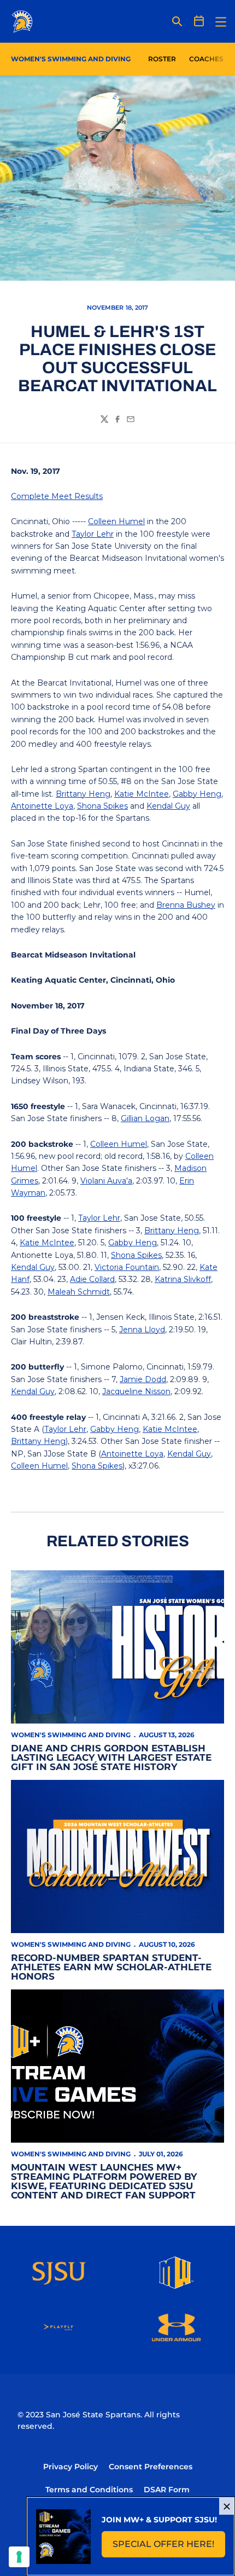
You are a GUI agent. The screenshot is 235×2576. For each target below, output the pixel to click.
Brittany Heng (83, 794)
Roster (162, 59)
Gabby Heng (197, 794)
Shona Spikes (102, 806)
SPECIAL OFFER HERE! (169, 2547)
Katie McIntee (142, 794)
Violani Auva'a (106, 1181)
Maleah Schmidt (79, 1292)
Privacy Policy (70, 2467)
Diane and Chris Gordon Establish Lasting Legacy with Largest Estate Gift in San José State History (111, 1757)
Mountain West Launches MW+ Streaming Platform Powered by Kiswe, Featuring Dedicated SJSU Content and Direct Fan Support (104, 2181)
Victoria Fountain (127, 1267)
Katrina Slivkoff (183, 1279)
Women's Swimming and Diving (71, 1735)
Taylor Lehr (93, 534)
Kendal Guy (168, 806)
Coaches (206, 59)
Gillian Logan (145, 1118)
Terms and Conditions (89, 2490)
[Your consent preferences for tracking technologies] (19, 2557)
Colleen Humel (116, 521)
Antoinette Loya (42, 806)
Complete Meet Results (57, 496)
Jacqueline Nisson (136, 1391)
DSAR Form (167, 2490)
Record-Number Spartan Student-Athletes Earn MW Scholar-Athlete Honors (111, 1967)
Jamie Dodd (143, 1379)
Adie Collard (92, 1279)
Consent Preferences (151, 2467)
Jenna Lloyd (142, 1330)
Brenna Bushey (186, 905)
